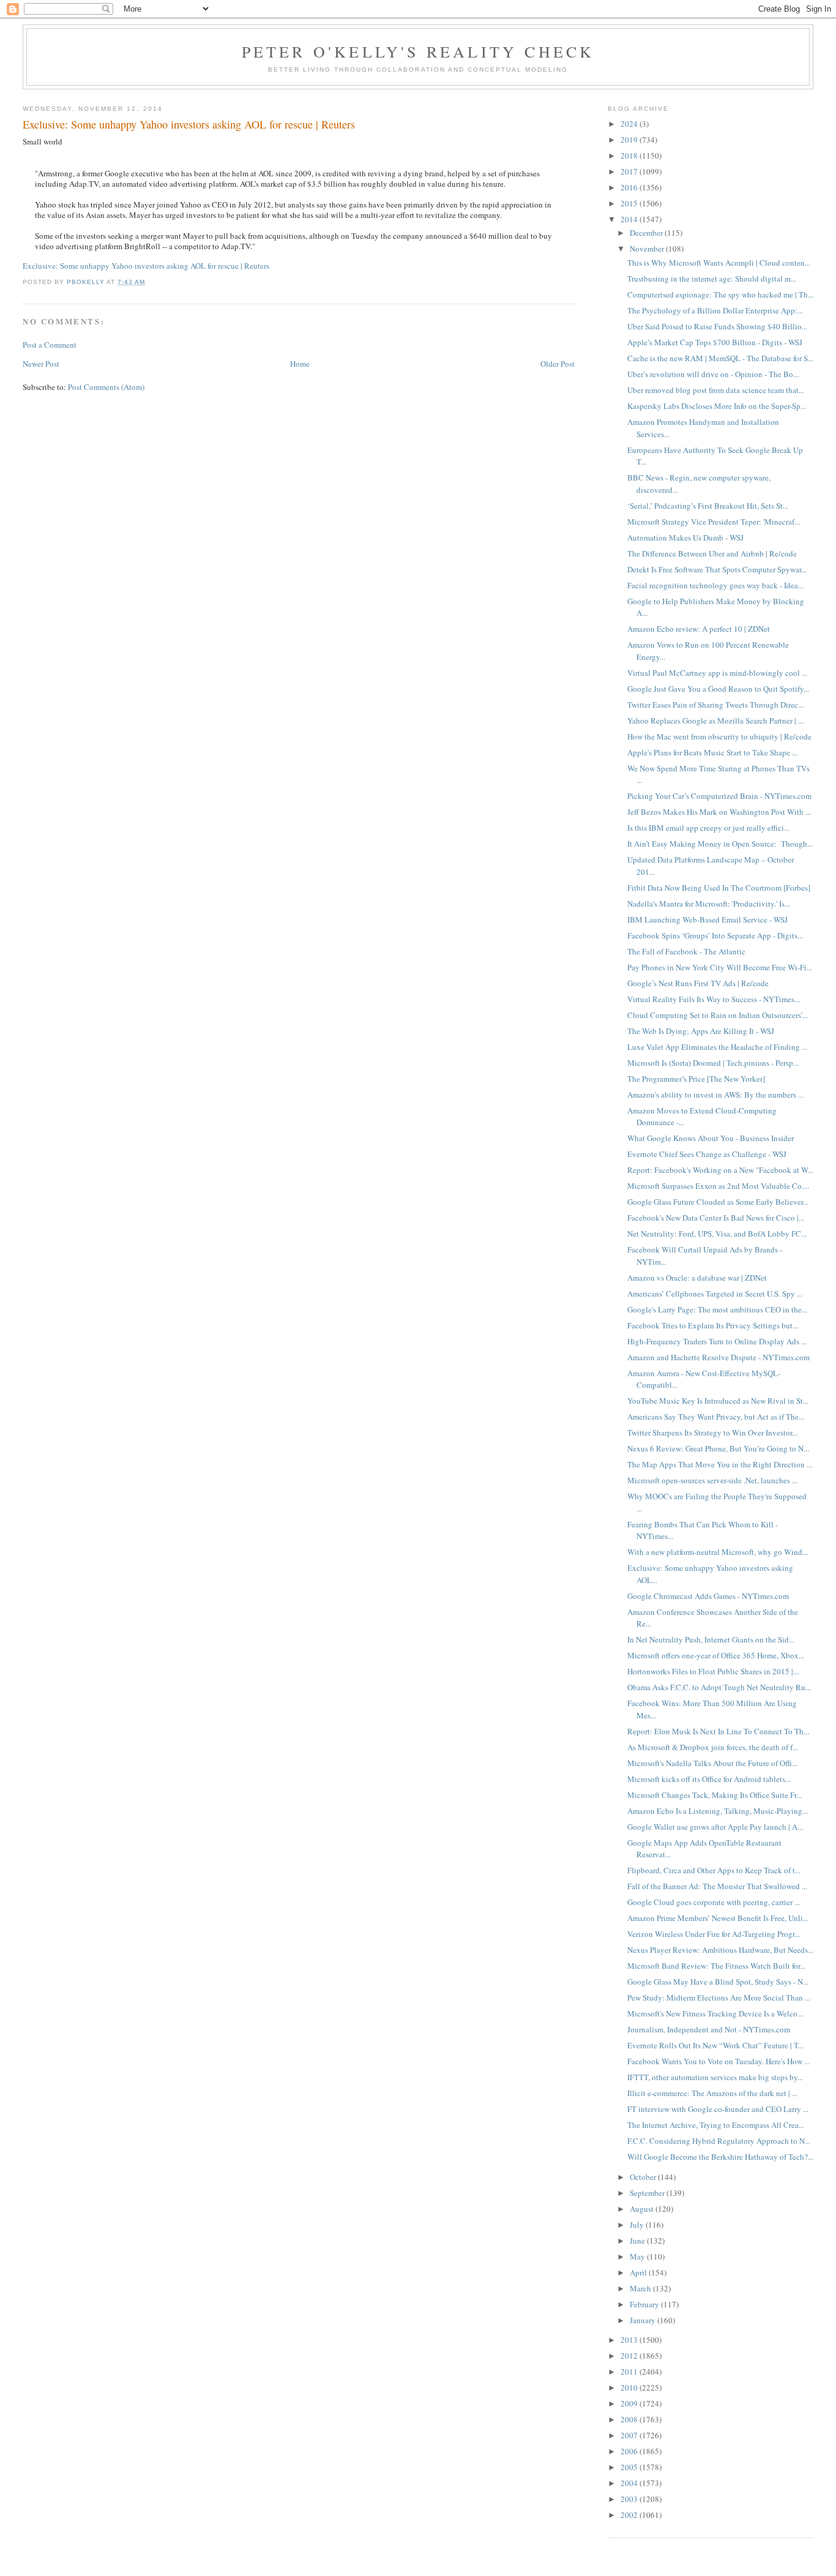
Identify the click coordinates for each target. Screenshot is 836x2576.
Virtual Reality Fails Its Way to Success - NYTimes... (714, 999)
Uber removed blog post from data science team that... (716, 390)
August (643, 2209)
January (644, 2320)
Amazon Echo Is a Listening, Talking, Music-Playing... (718, 1811)
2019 (630, 140)
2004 (630, 2483)
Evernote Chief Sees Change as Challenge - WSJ (707, 1154)
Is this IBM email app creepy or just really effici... (708, 828)
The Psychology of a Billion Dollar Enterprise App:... (715, 310)
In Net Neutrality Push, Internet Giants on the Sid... (711, 1639)
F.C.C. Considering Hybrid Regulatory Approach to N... (719, 2141)
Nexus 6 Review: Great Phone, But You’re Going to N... (718, 1448)
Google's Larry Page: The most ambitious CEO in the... (717, 1309)
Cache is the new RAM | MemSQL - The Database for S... (720, 358)
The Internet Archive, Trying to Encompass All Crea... (716, 2125)
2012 (630, 2356)
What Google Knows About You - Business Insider (711, 1138)
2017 (630, 171)
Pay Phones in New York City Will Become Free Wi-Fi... (720, 967)
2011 (630, 2372)
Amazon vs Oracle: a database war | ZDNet (697, 1278)
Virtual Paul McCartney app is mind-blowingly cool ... (717, 673)
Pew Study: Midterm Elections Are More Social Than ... (719, 1998)
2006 (630, 2451)
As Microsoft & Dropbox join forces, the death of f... (713, 1747)
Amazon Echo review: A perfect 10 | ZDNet (699, 629)
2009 (630, 2403)
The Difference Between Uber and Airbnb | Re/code (712, 553)
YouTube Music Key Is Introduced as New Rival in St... (718, 1401)
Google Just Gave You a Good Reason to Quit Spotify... (718, 689)
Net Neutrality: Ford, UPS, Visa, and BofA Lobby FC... (717, 1234)
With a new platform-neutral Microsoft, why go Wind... (718, 1552)
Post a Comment (50, 345)
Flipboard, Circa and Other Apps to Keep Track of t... (714, 1870)
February (645, 2304)
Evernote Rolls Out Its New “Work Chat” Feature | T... (715, 2045)
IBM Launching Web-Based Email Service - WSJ (707, 919)
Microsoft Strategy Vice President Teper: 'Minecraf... (714, 522)
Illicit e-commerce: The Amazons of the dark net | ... (712, 2093)
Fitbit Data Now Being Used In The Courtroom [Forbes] (719, 888)
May (638, 2256)
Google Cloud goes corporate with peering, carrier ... (714, 1902)
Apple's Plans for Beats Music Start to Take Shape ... (712, 752)
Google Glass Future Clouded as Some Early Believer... (718, 1202)
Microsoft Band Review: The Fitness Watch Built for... (716, 1966)
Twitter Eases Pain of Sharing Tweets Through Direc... (715, 705)
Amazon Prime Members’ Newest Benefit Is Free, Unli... (718, 1918)
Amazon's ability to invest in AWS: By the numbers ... (715, 1095)
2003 (630, 2499)
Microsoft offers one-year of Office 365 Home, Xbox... (716, 1655)
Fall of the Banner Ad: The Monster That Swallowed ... (717, 1886)
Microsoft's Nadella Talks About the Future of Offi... (712, 1763)
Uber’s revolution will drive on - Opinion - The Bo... (713, 374)
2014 (630, 219)
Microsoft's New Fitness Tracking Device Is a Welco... (715, 2013)
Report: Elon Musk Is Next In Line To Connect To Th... (718, 1731)
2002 (630, 2515)
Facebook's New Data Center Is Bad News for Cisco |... (716, 1218)
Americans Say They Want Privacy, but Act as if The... (716, 1417)
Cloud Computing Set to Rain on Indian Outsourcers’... (718, 1015)
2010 (630, 2387)
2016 (630, 187)
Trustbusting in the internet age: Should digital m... (712, 279)
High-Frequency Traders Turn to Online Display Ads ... (717, 1341)
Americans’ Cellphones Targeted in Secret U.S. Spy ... (715, 1294)
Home (300, 364)
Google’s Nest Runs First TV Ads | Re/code (698, 983)
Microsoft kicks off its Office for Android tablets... (709, 1779)
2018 (630, 155)
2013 (630, 2340)
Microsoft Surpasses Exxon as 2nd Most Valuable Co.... (718, 1186)
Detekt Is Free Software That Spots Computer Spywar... (717, 569)
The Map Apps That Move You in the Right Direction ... (720, 1464)
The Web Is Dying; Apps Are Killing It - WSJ (701, 1031)
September (648, 2193)
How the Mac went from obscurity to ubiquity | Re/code (719, 736)
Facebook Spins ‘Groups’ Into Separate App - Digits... (715, 935)
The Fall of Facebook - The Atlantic (686, 951)
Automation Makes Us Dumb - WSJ (685, 537)
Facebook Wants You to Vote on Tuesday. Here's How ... (718, 2061)
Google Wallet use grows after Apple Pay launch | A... (715, 1827)
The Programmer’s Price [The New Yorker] (696, 1079)
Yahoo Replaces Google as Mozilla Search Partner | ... (715, 721)
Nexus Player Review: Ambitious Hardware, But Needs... (720, 1950)
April (639, 2272)
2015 (630, 203)
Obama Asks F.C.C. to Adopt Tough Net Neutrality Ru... (719, 1687)
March (641, 2288)
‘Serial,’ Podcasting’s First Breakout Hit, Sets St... (708, 506)
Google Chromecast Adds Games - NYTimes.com (708, 1596)
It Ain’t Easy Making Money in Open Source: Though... (720, 844)
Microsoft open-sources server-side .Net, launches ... (712, 1480)
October (644, 2177)
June (638, 2241)
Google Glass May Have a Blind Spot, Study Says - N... (718, 1982)
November (648, 249)
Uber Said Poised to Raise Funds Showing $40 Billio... (717, 326)
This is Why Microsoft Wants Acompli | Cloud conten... (719, 263)
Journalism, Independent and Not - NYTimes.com (709, 2029)
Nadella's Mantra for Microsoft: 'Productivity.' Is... (709, 904)
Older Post (558, 364)
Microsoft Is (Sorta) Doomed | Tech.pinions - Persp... (713, 1063)
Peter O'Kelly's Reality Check (418, 51)
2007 (630, 2435)
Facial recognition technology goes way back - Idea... (715, 585)
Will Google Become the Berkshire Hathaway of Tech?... (720, 2157)
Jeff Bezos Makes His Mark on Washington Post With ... (719, 812)
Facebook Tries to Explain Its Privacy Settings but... (713, 1325)
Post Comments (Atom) (106, 387)
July (638, 2225)
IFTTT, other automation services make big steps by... (715, 2077)
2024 (630, 124)
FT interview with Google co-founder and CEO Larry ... (718, 2109)
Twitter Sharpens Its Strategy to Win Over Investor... (712, 1432)
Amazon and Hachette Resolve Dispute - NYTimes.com (718, 1357)
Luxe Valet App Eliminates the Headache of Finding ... (717, 1047)
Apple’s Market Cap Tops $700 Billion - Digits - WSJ (715, 342)
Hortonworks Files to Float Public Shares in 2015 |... (713, 1671)
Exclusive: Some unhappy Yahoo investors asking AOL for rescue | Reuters (146, 266)
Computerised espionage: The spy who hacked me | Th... (720, 294)
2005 (630, 2467)
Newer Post (41, 364)
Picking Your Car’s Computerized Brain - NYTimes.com (719, 796)
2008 (630, 2419)
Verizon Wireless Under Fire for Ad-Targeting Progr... (714, 1934)
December (647, 233)
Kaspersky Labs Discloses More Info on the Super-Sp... (717, 406)
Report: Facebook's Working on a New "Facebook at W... (720, 1170)
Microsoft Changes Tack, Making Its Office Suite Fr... (715, 1795)
